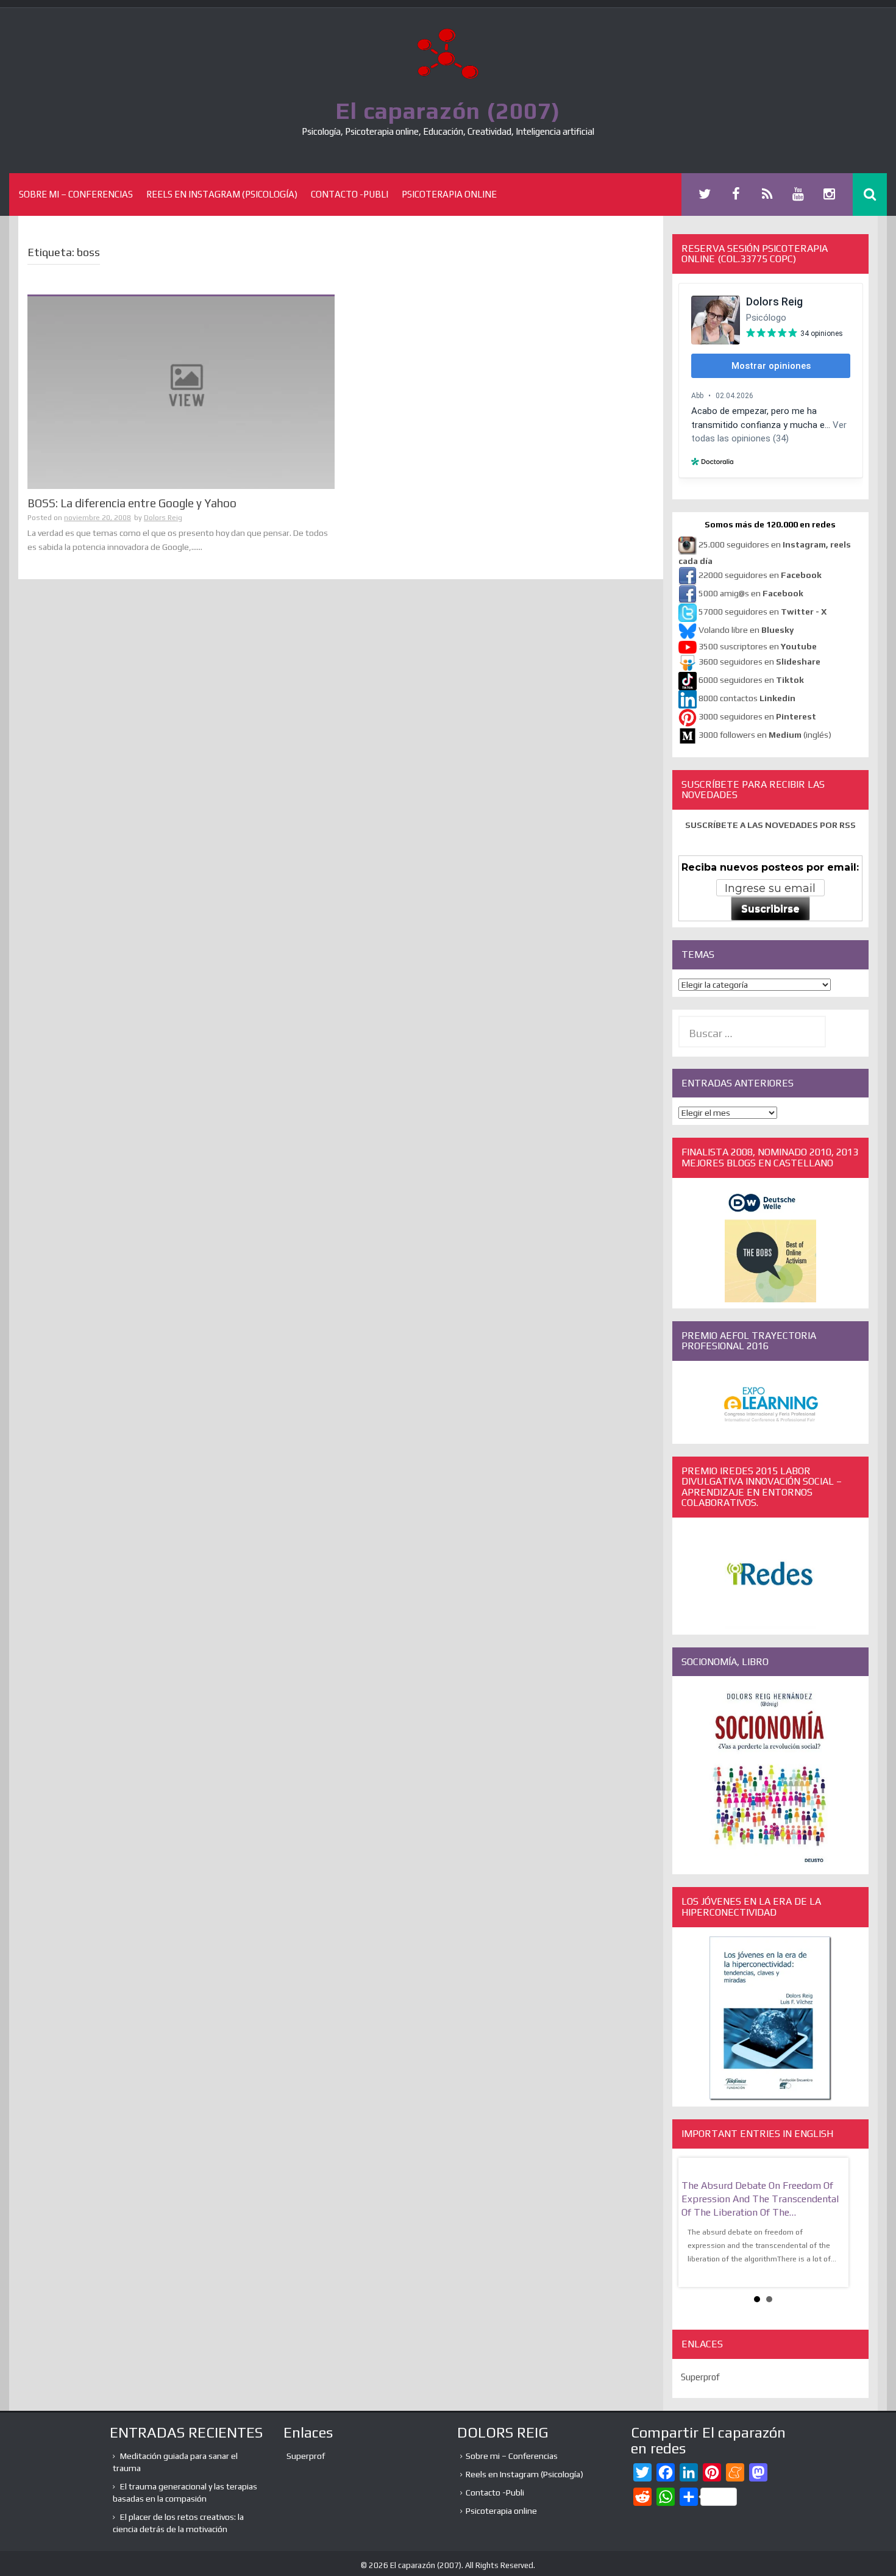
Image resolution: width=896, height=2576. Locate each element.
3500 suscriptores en (758, 646)
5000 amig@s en (751, 593)
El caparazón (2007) (448, 110)
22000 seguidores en (760, 575)
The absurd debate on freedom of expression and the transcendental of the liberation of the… (760, 2199)
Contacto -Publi (350, 194)
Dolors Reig (163, 518)
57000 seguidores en (762, 612)
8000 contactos (747, 698)
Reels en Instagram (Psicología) (222, 194)
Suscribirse (770, 909)
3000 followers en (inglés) (765, 735)
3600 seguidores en (759, 662)
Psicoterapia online (449, 194)
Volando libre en (746, 630)
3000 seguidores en (756, 716)
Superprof (700, 2377)
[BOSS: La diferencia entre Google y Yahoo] (181, 392)
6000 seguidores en (751, 680)
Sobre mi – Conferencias (76, 194)
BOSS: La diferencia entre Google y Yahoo (132, 503)
